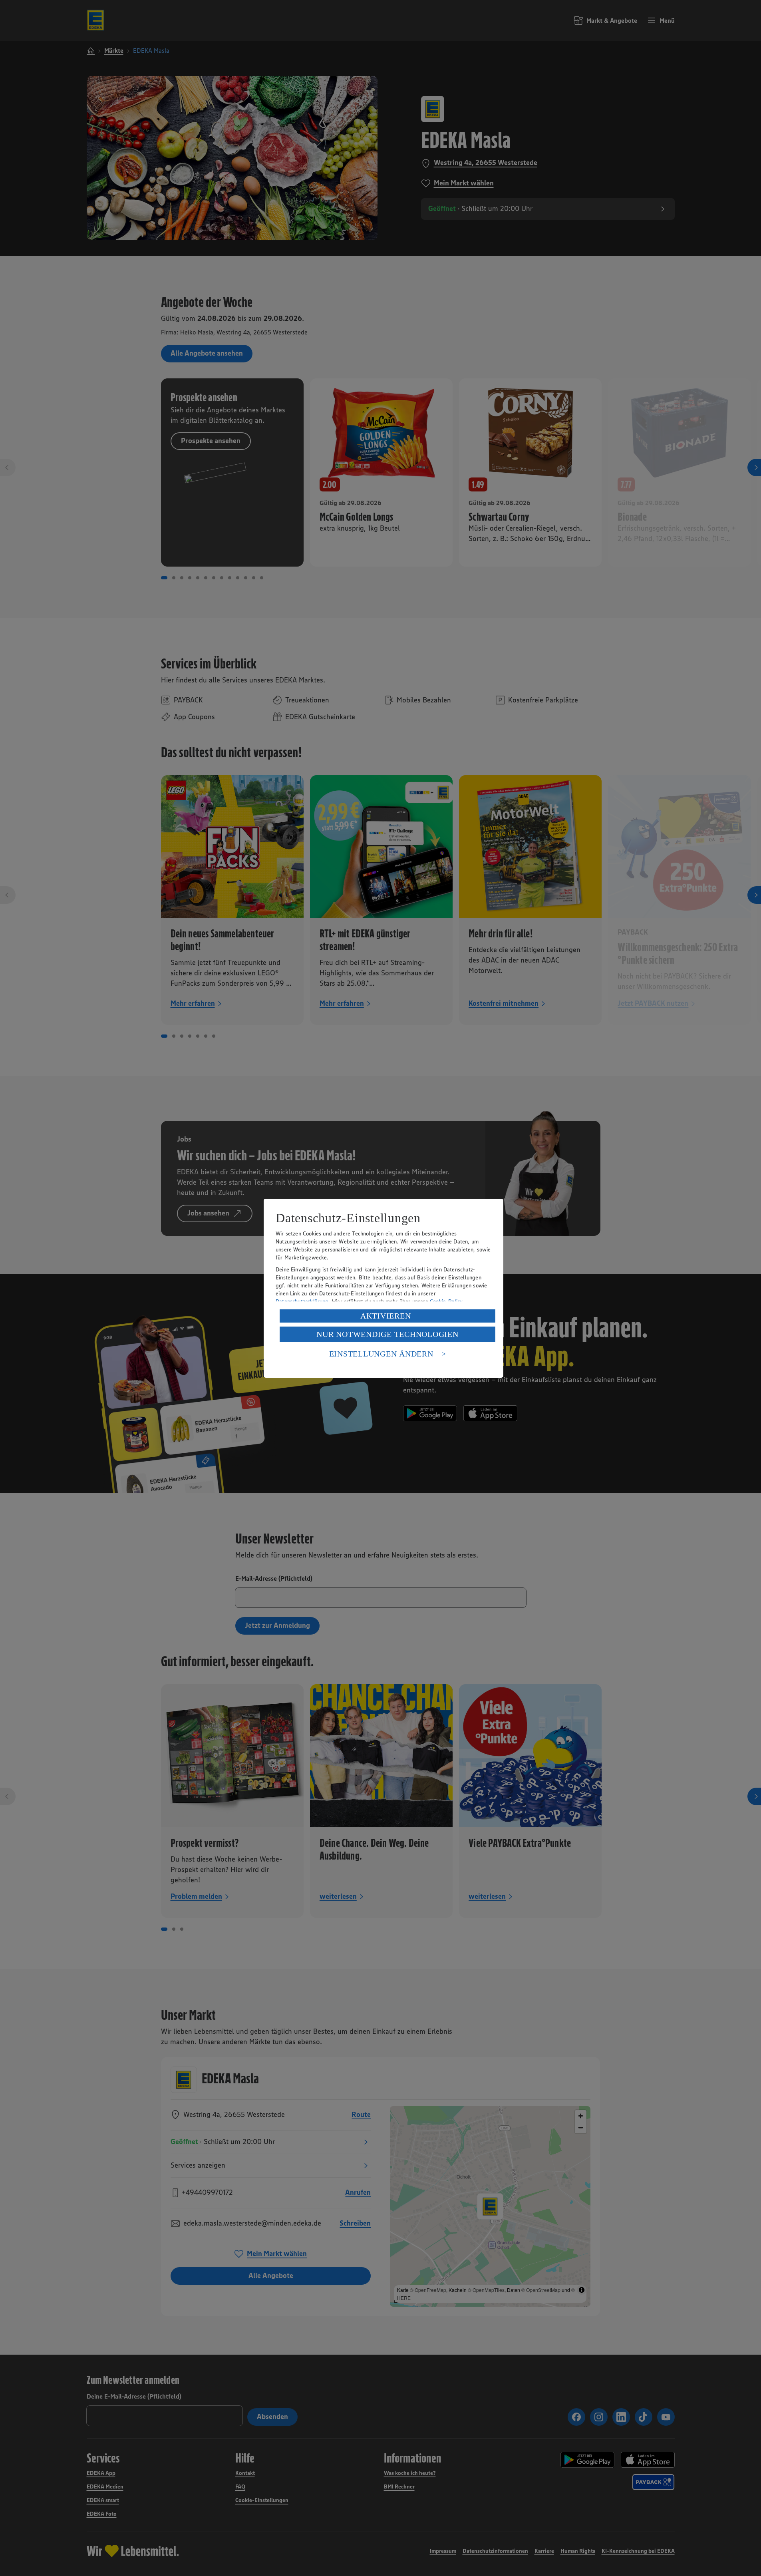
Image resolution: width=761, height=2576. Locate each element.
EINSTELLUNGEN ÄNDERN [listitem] (381, 1354)
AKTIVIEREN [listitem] (386, 1316)
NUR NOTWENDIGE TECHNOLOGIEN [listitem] (387, 1334)
